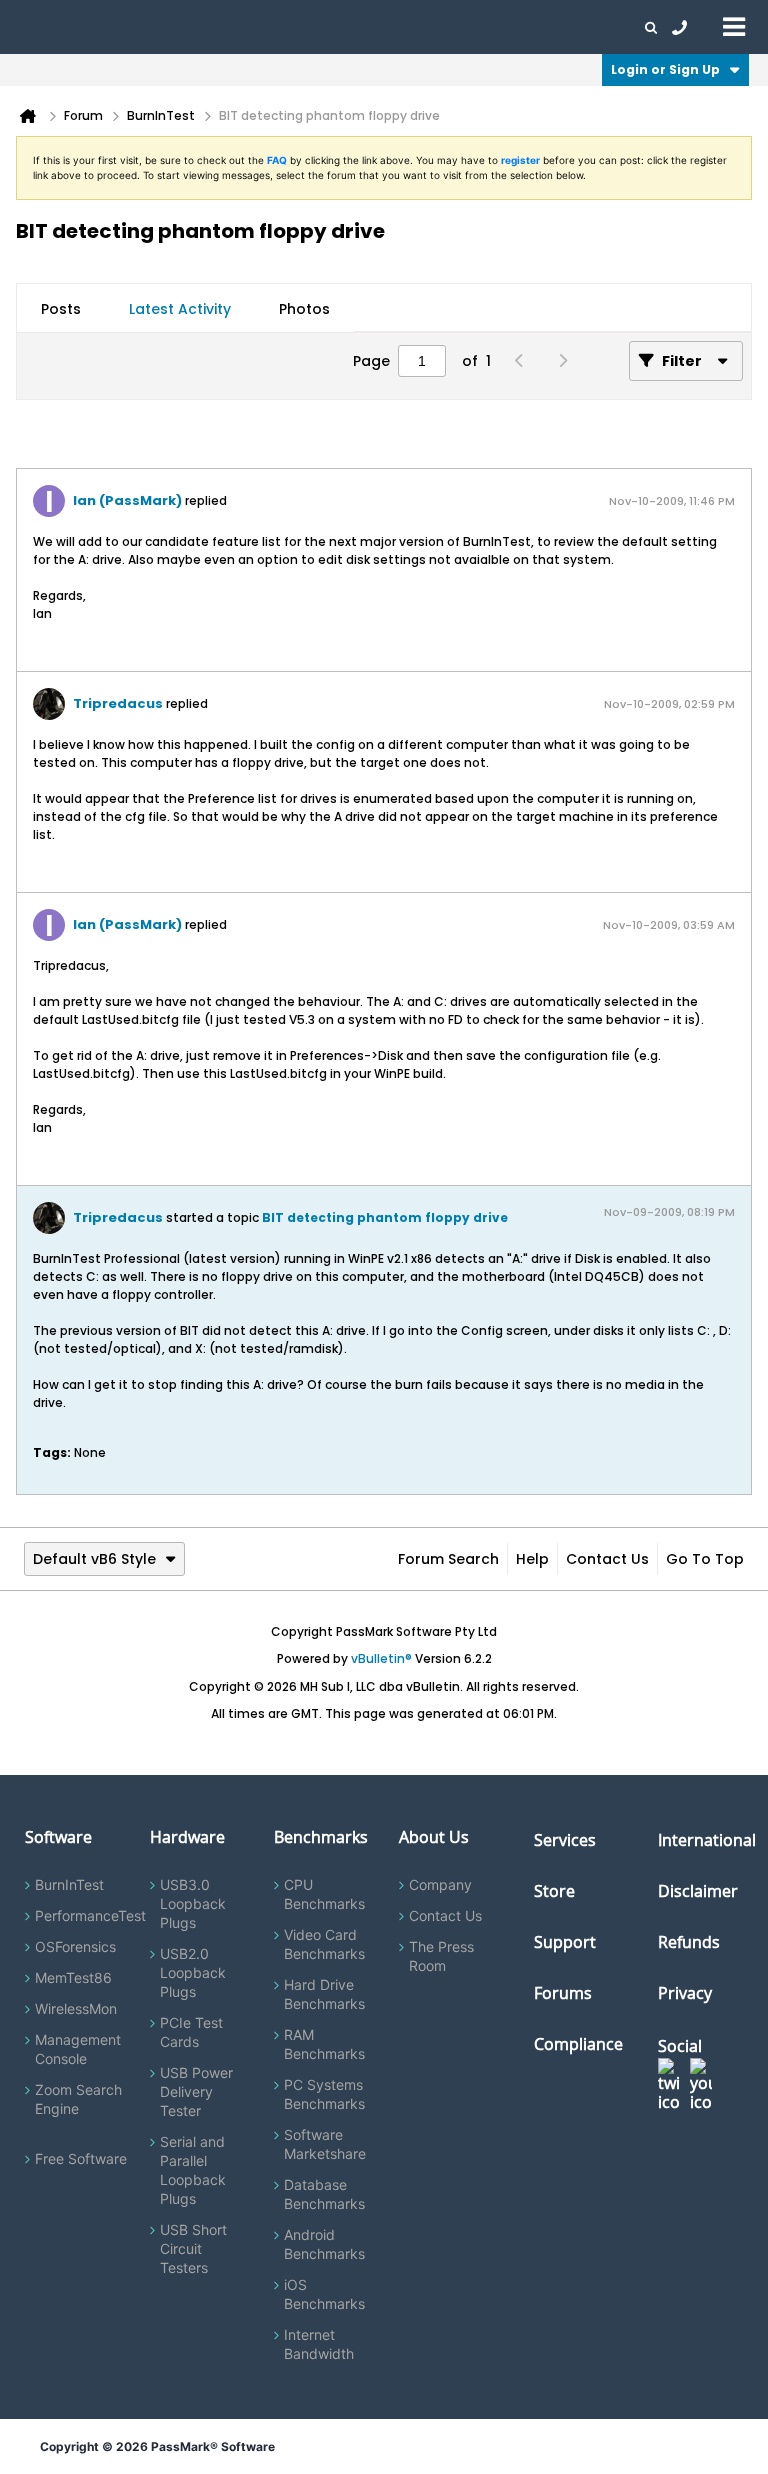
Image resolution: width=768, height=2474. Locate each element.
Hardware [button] (118, 27)
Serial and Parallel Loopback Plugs (193, 2170)
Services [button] (280, 27)
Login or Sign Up (665, 69)
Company (440, 1884)
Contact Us (607, 1559)
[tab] (61, 309)
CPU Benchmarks (324, 1894)
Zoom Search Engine (78, 2099)
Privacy (685, 1993)
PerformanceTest (90, 1915)
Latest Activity (180, 309)
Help (532, 1559)
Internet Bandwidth (319, 2344)
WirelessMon (76, 2008)
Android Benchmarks (324, 2244)
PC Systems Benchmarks (324, 2094)
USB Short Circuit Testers (193, 2248)
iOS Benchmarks (324, 2294)
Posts (61, 309)
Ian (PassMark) (127, 500)
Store (554, 1891)
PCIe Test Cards (191, 2032)
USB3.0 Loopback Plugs (193, 1903)
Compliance (578, 2044)
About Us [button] (463, 27)
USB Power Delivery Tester (196, 2091)
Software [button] (45, 27)
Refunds (689, 1942)
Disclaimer (698, 1891)
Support (394, 27)
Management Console (78, 2049)
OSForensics (75, 1946)
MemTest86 (73, 1977)
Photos (304, 309)
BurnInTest (69, 1884)
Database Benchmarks (324, 2194)
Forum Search (448, 1559)
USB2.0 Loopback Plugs (193, 1972)
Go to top (705, 1559)
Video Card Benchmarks (324, 1944)
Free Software (81, 2158)
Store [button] (337, 27)
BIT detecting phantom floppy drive (385, 1217)
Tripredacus (118, 703)
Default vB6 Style (94, 1559)
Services (565, 1840)
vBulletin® (381, 1658)
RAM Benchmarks (324, 2044)
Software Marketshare (325, 2144)
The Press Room (441, 1956)
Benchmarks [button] (202, 27)
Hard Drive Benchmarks (324, 1994)
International (707, 1840)
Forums (530, 27)
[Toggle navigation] (734, 26)
